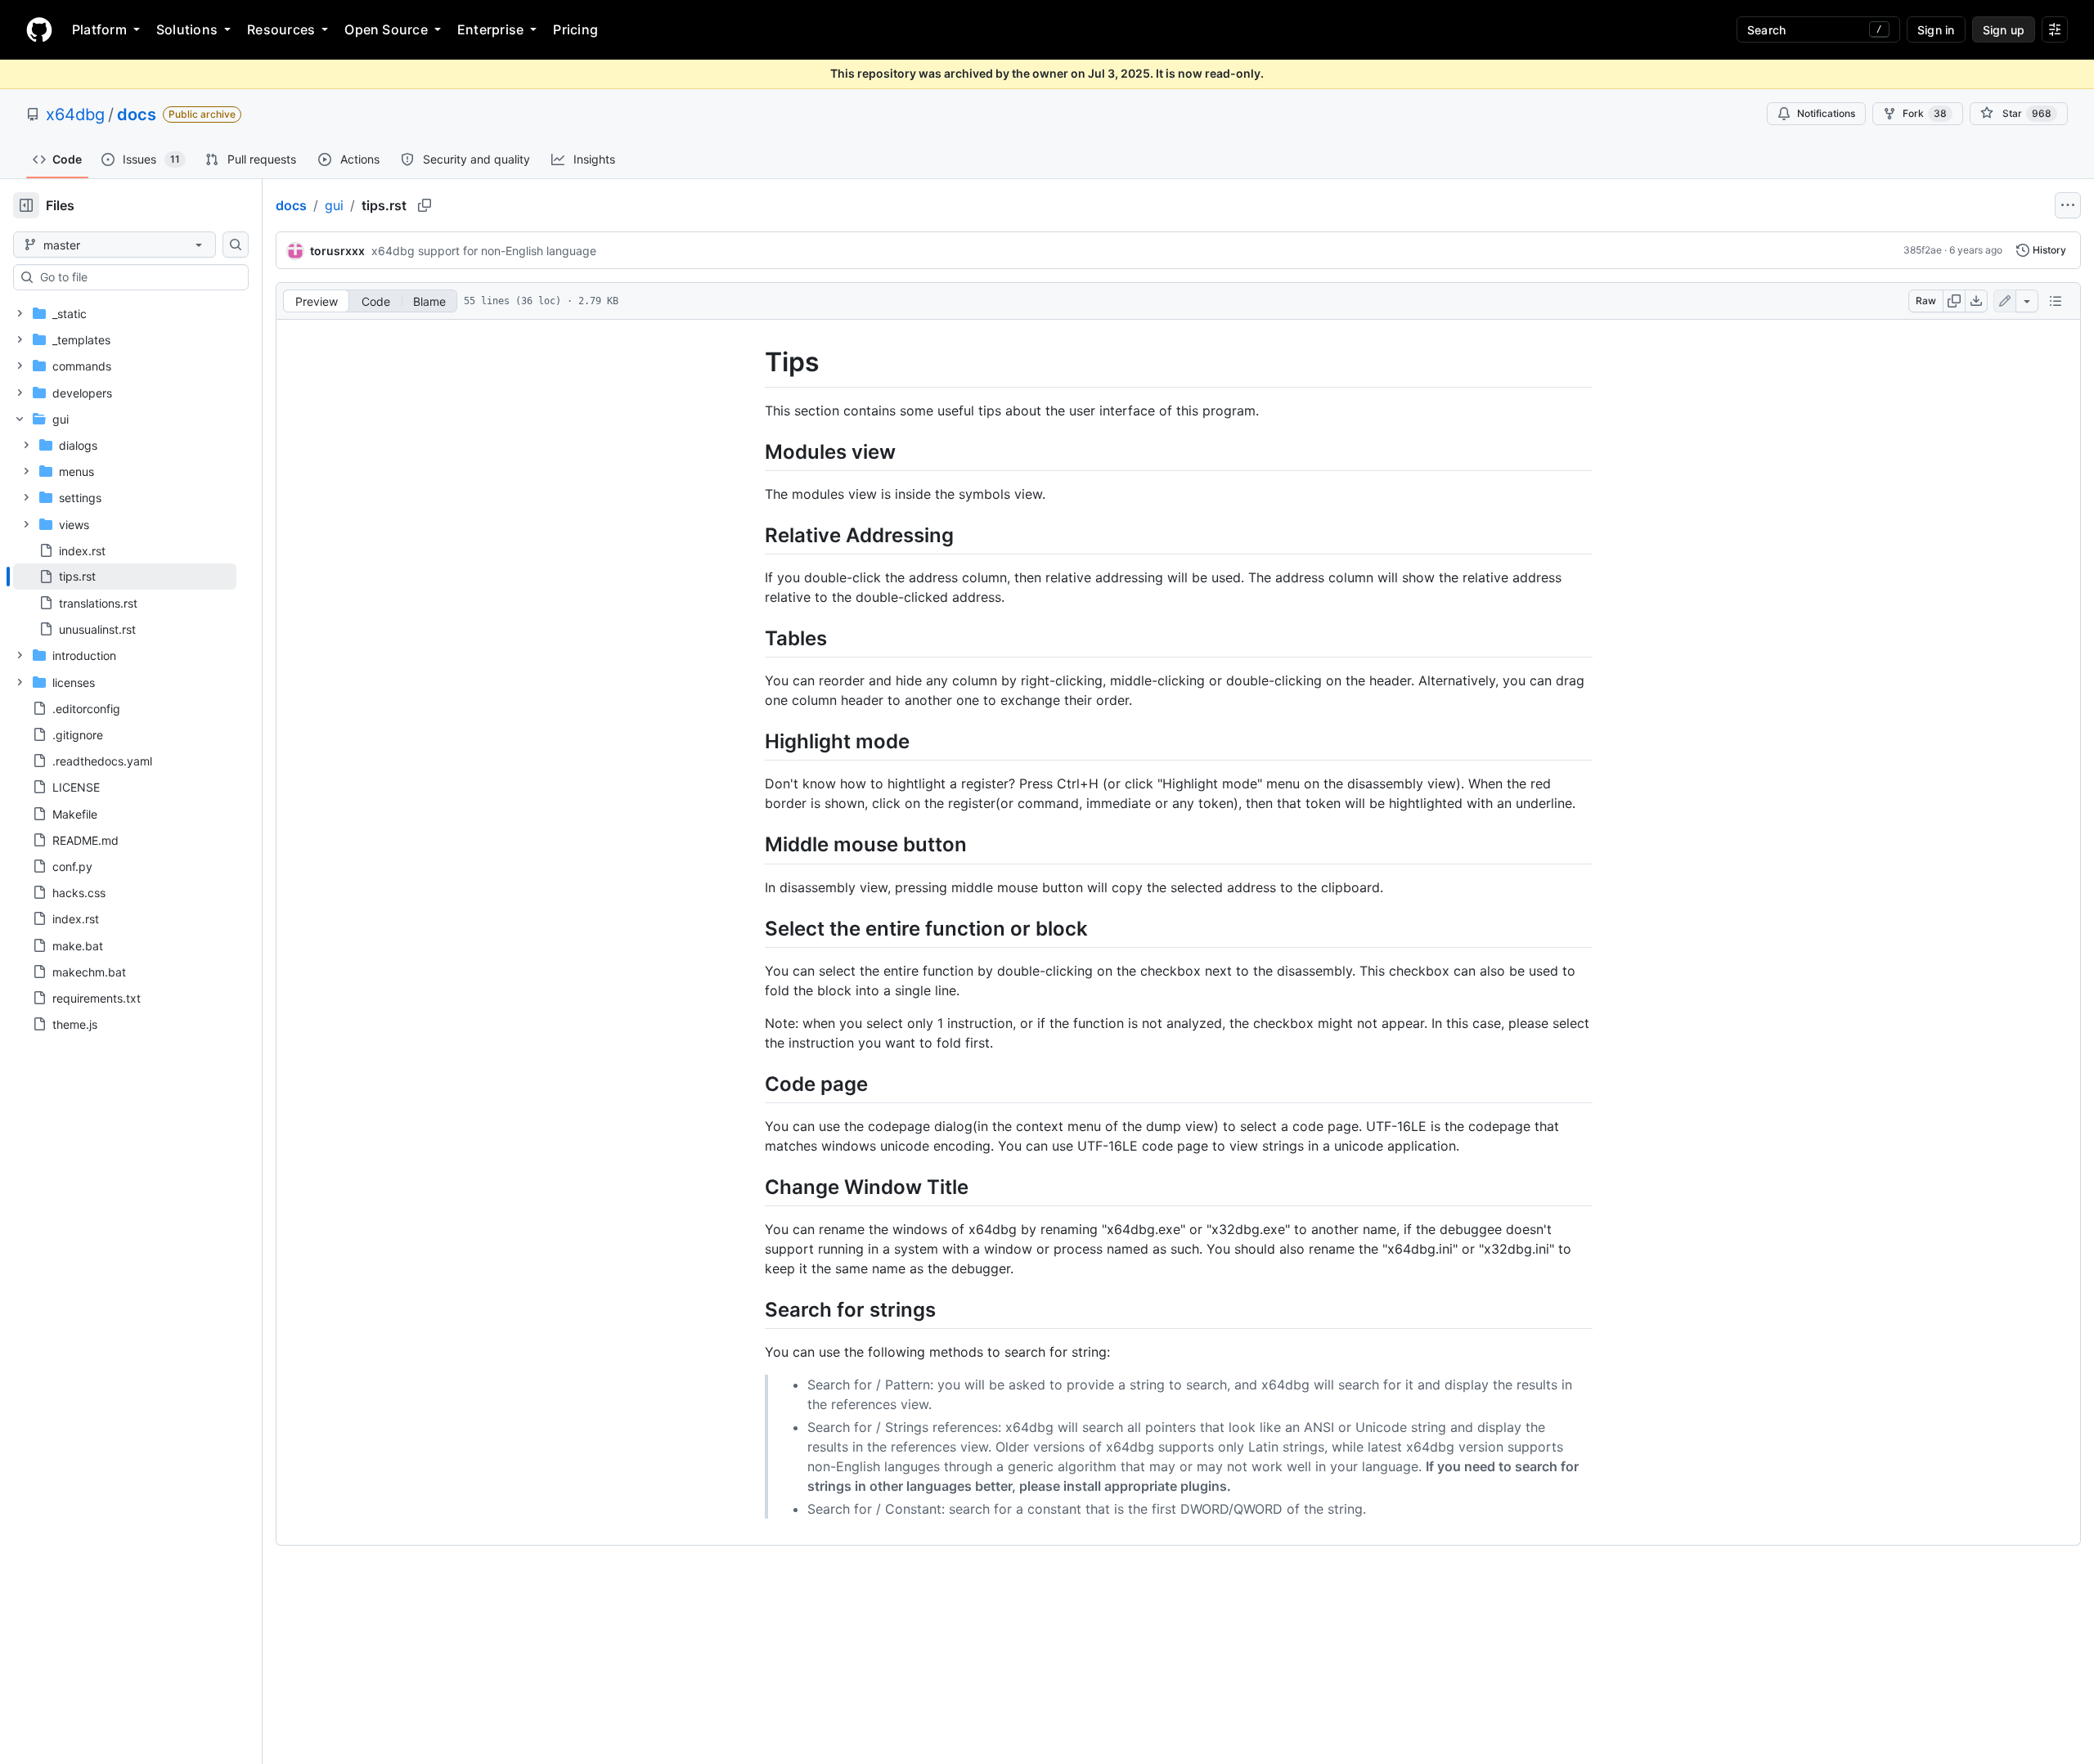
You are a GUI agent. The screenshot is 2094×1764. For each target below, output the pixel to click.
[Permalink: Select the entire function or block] (753, 928)
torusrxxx (337, 251)
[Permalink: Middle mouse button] (753, 845)
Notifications (1826, 113)
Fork (1925, 113)
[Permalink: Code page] (753, 1084)
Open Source (386, 29)
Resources (281, 29)
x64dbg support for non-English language (484, 251)
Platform (99, 29)
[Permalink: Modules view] (753, 451)
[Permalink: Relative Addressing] (753, 535)
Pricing (575, 29)
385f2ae (1923, 250)
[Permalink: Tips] (753, 362)
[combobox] (137, 277)
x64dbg (75, 114)
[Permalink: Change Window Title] (753, 1187)
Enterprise (490, 29)
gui (334, 205)
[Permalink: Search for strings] (753, 1309)
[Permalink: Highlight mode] (753, 741)
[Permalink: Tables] (753, 638)
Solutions (187, 29)
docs (137, 114)
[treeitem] (125, 577)
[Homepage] (39, 29)
